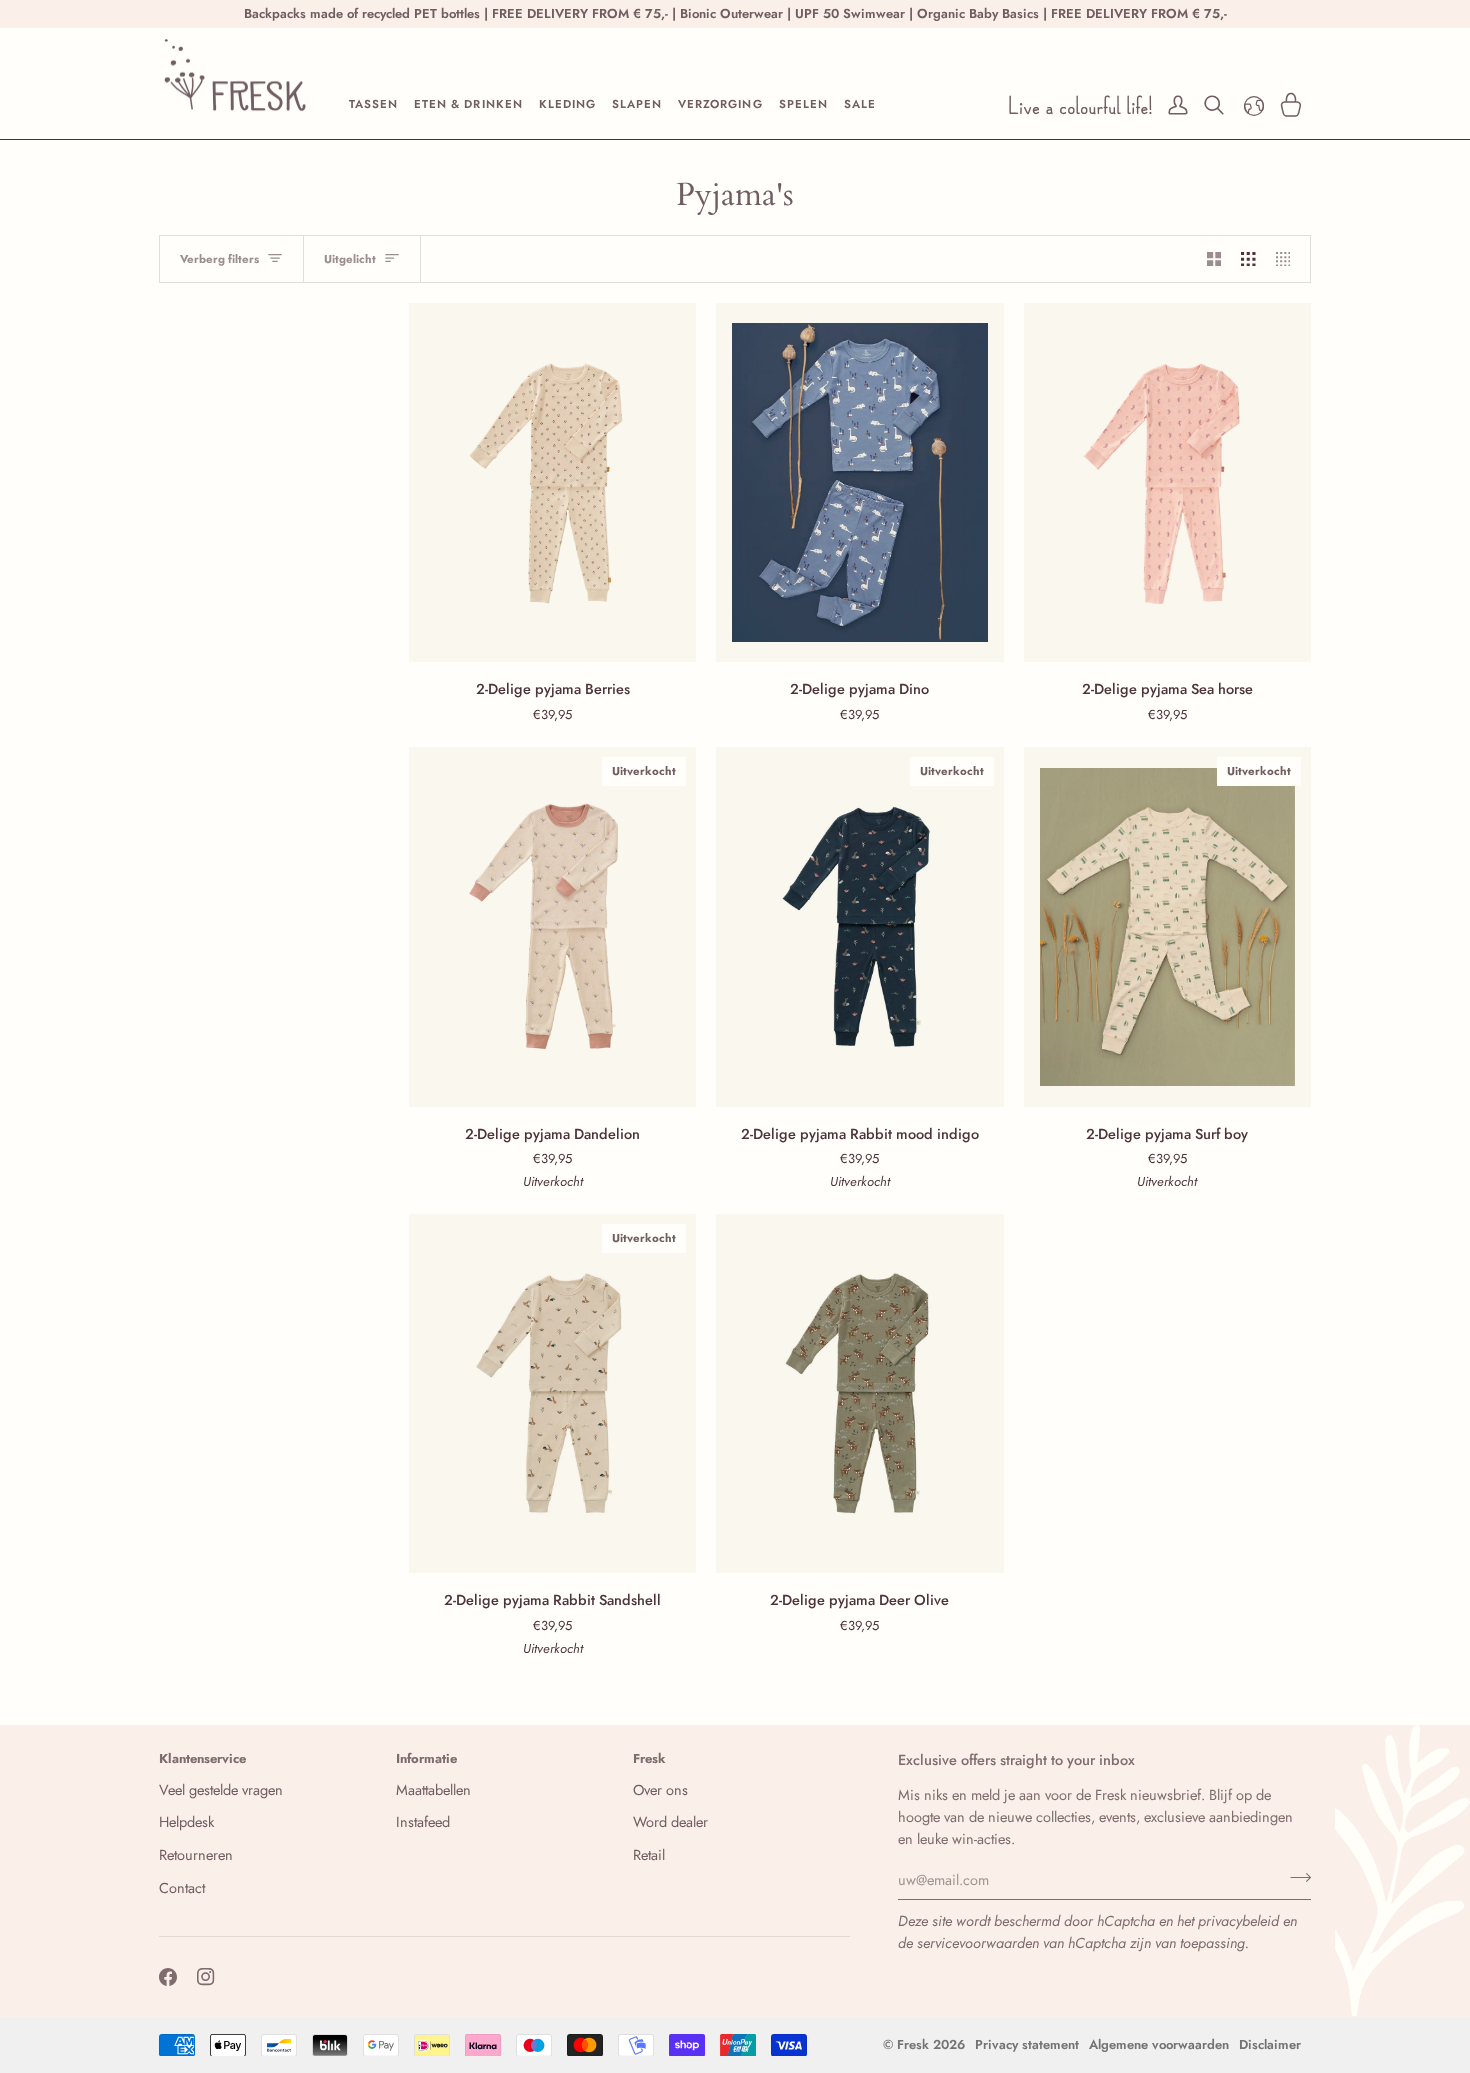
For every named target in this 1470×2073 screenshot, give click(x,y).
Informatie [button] (426, 1758)
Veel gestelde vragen (221, 1789)
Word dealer (670, 1821)
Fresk (913, 2044)
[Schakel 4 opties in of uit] (1288, 259)
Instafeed (423, 1821)
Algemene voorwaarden (1159, 2044)
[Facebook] (168, 1977)
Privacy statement (1027, 2044)
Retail (649, 1854)
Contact (182, 1887)
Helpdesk (186, 1821)
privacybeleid (1238, 1920)
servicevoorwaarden (978, 1942)
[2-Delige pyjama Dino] (859, 482)
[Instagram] (206, 1977)
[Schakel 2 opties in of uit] (1214, 259)
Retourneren (196, 1854)
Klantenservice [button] (202, 1758)
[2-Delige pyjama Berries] (552, 482)
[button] (373, 105)
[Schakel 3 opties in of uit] (1248, 259)
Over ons (660, 1789)
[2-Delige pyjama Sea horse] (1167, 482)
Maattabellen (433, 1789)
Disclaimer (1270, 2044)
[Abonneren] (1294, 1877)
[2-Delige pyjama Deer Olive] (859, 1393)
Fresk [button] (649, 1758)
